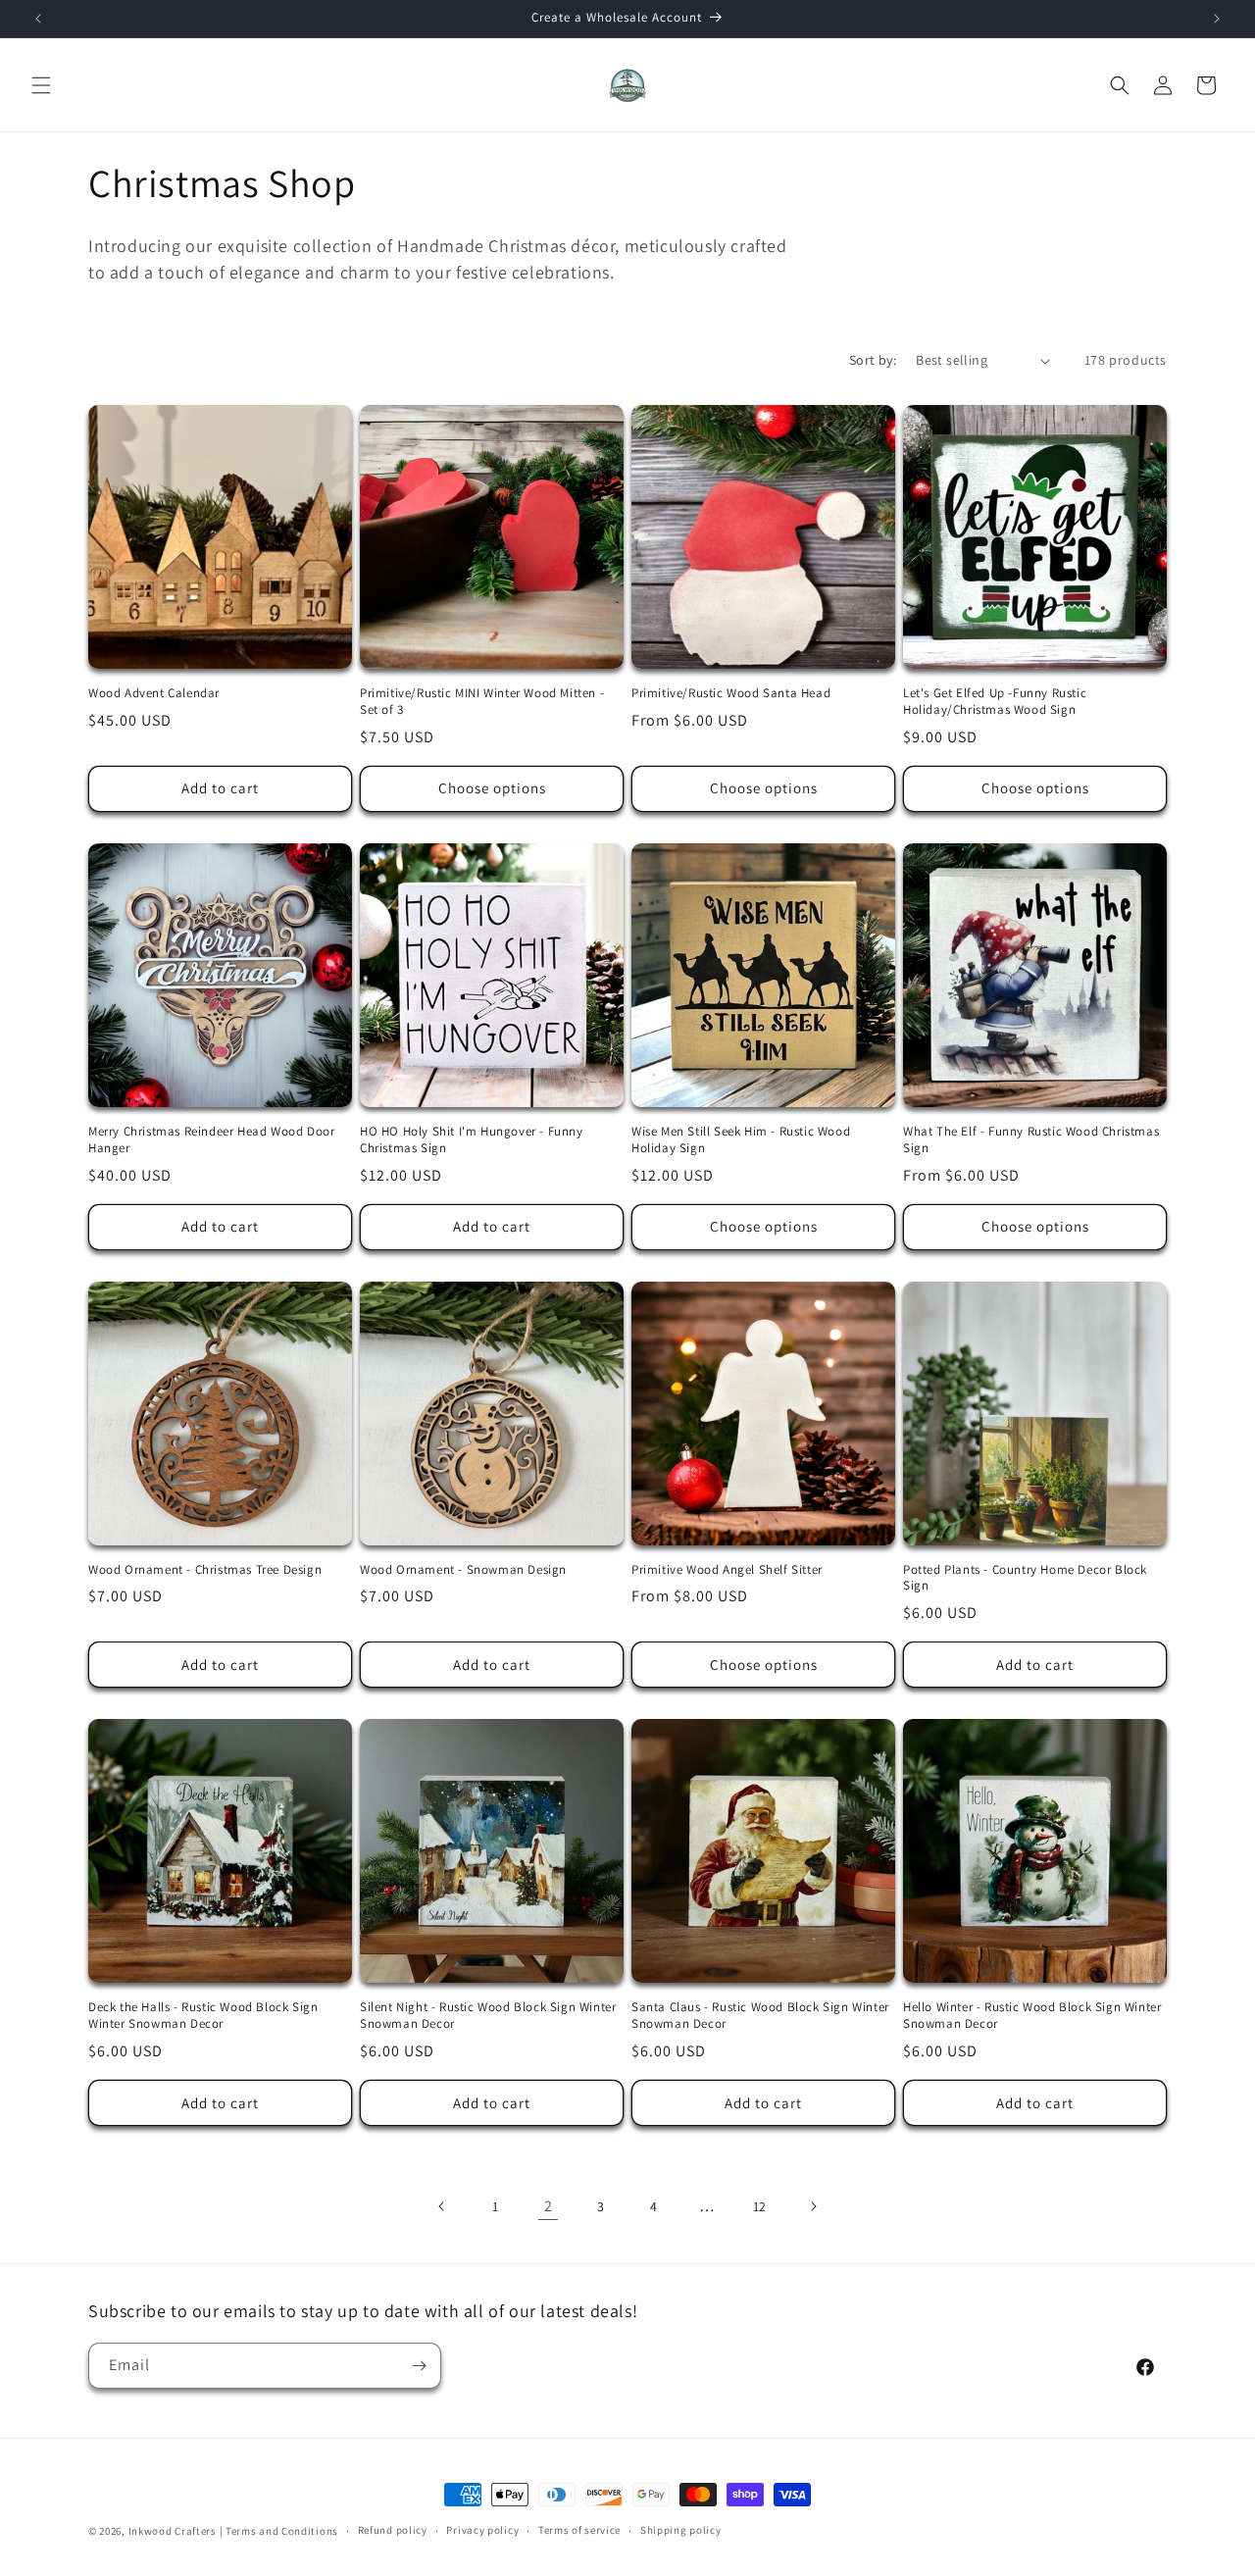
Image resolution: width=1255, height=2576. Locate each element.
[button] (41, 85)
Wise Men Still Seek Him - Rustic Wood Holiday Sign (741, 1140)
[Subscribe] (419, 2366)
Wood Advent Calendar (154, 693)
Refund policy (393, 2530)
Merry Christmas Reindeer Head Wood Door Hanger (211, 1140)
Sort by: (873, 360)
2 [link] (549, 2206)
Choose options (492, 788)
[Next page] (813, 2206)
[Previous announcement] (38, 19)
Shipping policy (681, 2530)
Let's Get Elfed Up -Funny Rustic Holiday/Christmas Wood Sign (995, 702)
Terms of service (579, 2530)
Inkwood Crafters (173, 2531)
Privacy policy (482, 2530)
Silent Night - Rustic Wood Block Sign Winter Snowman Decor (488, 2016)
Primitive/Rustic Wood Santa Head (731, 693)
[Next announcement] (1217, 19)
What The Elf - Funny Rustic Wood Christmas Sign (1031, 1140)
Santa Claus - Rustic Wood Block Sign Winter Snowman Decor (760, 2016)
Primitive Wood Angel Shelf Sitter (727, 1570)
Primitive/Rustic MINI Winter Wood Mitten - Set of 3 (482, 702)
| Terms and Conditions (279, 2531)
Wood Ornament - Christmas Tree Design (205, 1570)
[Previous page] (442, 2206)
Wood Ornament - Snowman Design (463, 1570)
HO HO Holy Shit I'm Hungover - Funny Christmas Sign (472, 1140)
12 (760, 2206)
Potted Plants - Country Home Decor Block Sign (1025, 1578)
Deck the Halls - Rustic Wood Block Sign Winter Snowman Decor (203, 2016)
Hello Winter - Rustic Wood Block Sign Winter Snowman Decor (1032, 2016)
